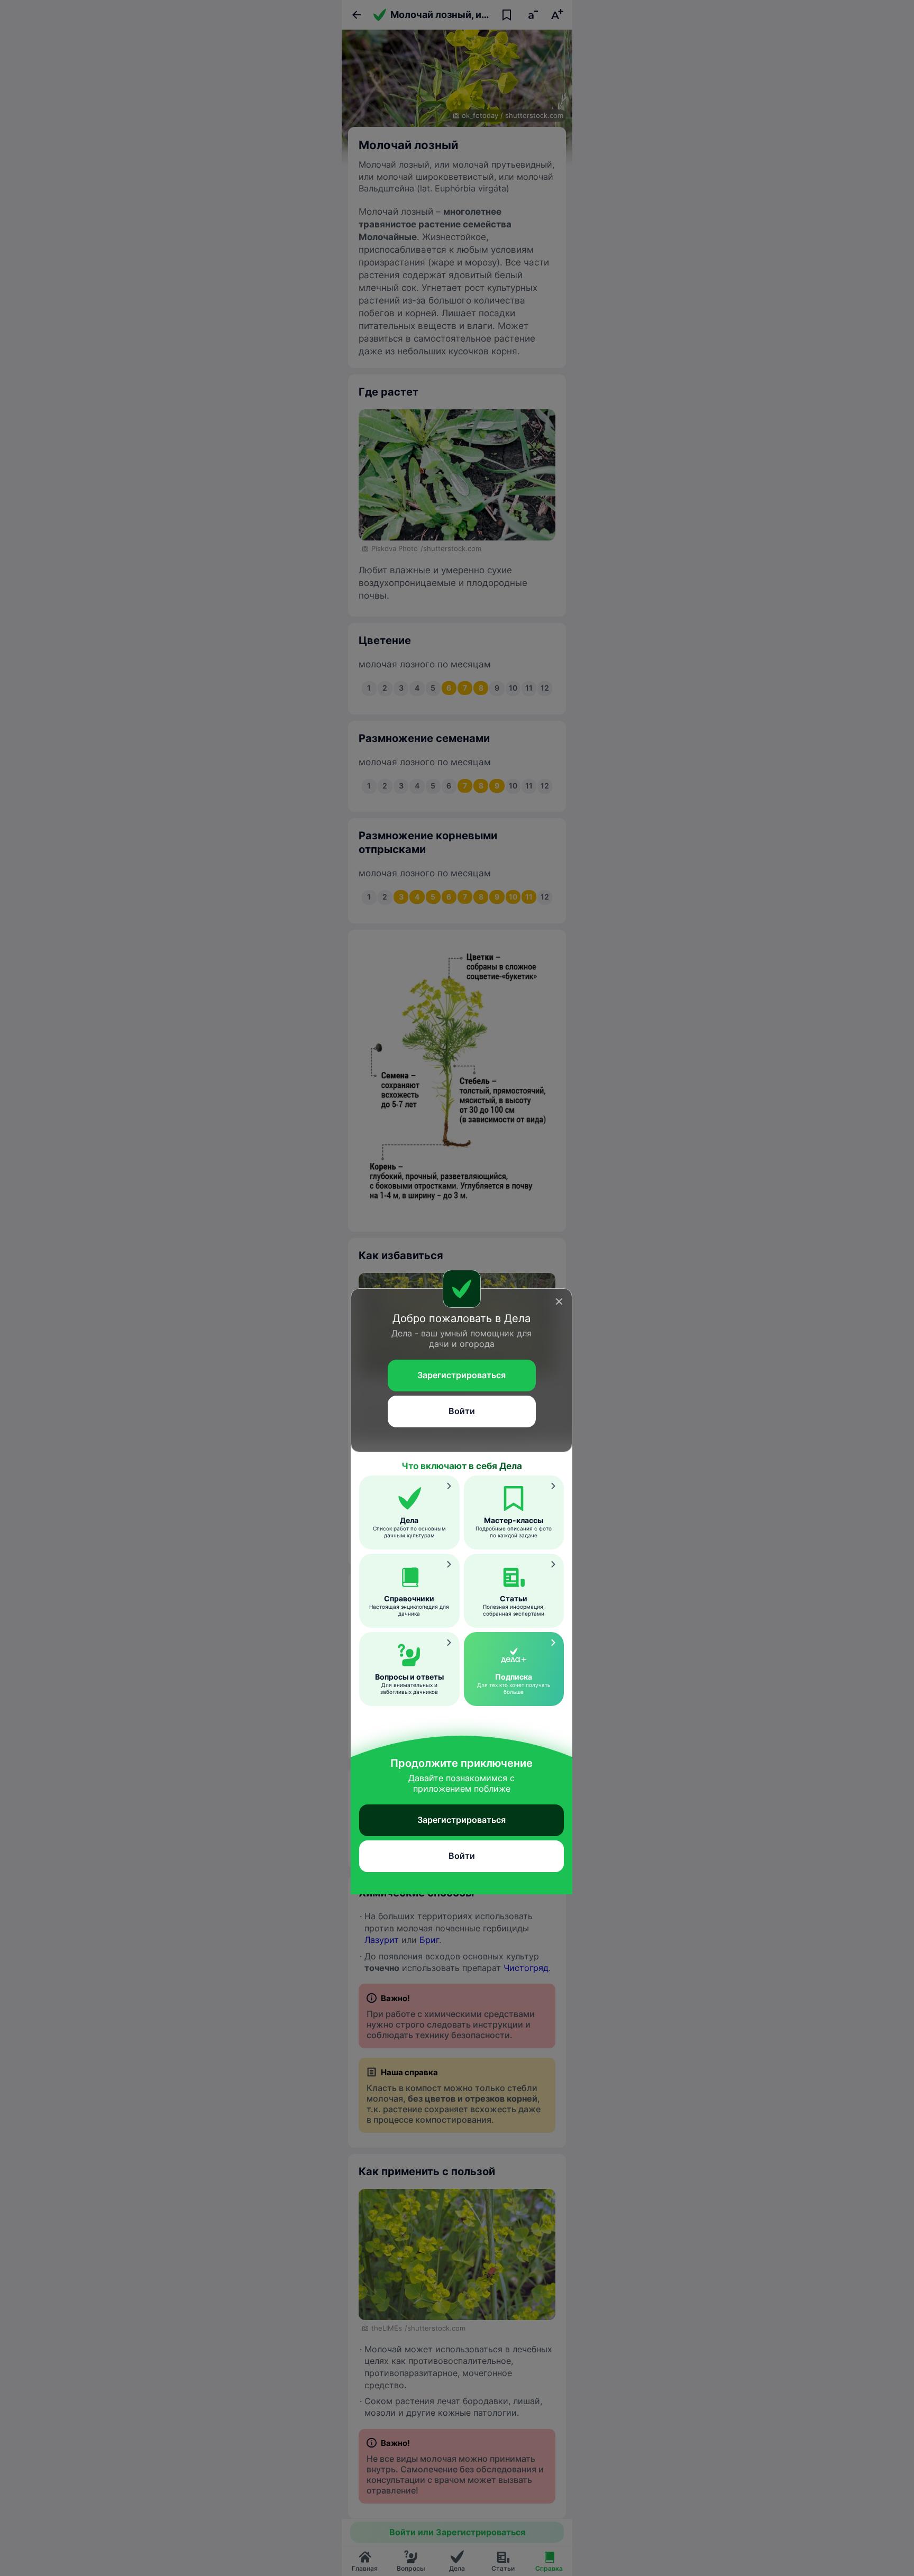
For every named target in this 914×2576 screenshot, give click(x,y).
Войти (462, 1411)
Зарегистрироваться (461, 1375)
